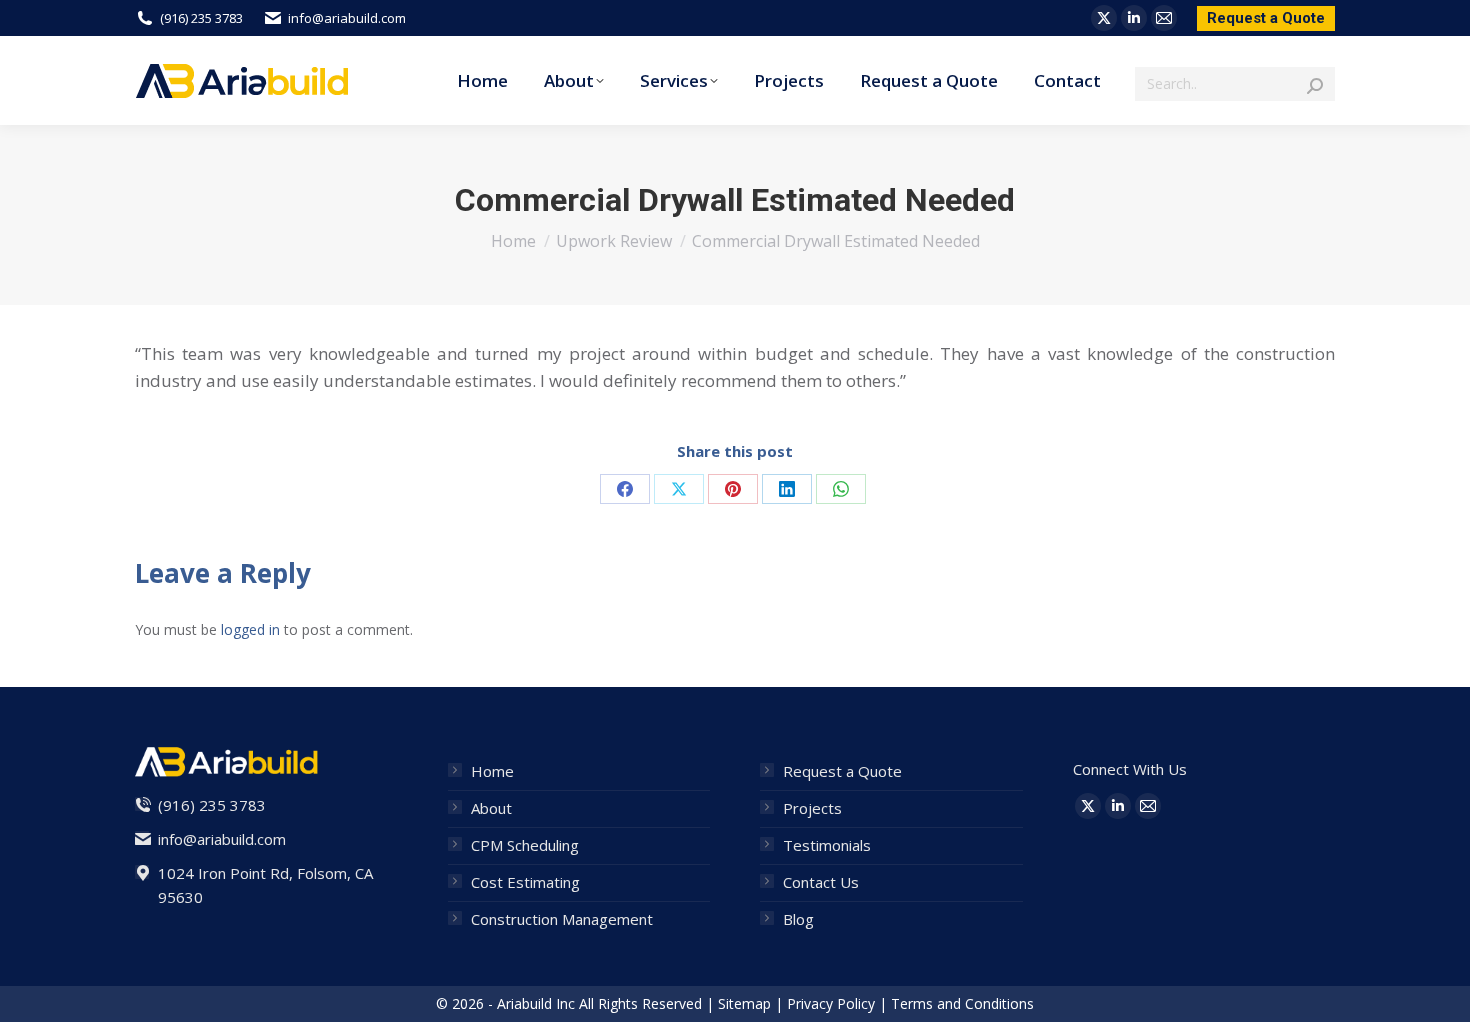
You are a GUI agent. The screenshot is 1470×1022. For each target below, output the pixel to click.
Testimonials (827, 845)
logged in (250, 629)
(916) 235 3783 (201, 18)
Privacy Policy (831, 1003)
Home (492, 771)
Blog (798, 919)
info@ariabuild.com (347, 18)
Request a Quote (842, 771)
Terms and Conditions (962, 1003)
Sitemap (744, 1003)
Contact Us (821, 882)
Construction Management (562, 919)
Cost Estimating (525, 882)
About (491, 808)
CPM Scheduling (525, 845)
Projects (812, 808)
